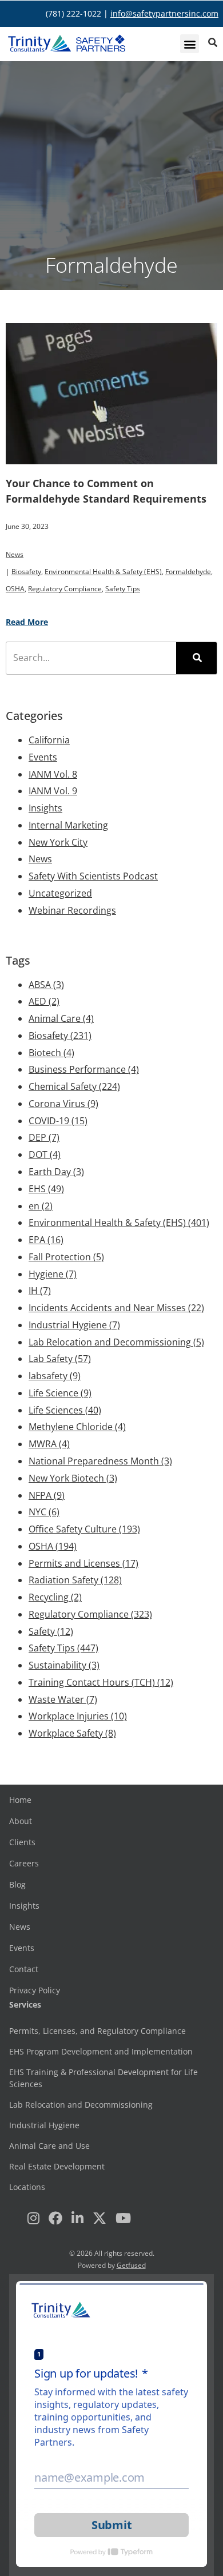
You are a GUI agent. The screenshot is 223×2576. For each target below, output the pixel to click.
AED (44, 1001)
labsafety (55, 1376)
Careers (24, 1863)
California (49, 740)
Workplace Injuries (78, 1716)
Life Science (60, 1393)
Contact (24, 1969)
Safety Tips (123, 589)
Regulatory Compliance (65, 589)
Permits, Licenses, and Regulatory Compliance (97, 2031)
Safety (51, 1631)
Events (43, 757)
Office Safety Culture (84, 1529)
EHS (46, 1189)
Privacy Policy (35, 1990)
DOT (45, 1154)
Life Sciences (65, 1410)
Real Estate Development (57, 2166)
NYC (44, 1512)
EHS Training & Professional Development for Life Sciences (103, 2078)
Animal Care (61, 1018)
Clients (22, 1842)
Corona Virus (63, 1104)
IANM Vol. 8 (53, 774)
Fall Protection (66, 1257)
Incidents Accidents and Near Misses (116, 1308)
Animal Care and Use (49, 2146)
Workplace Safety (72, 1733)
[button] (190, 44)
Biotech (51, 1053)
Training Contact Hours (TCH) (101, 1682)
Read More (27, 622)
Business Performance (84, 1069)
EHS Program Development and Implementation (101, 2051)
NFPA (47, 1495)
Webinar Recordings (72, 910)
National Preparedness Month (100, 1461)
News (15, 554)
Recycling (55, 1597)
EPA (46, 1240)
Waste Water (63, 1699)
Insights (45, 808)
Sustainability (64, 1665)
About (21, 1821)
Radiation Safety (75, 1580)
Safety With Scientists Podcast (93, 876)
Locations (27, 2187)
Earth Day (56, 1172)
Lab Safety (60, 1359)
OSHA (15, 589)
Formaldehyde (188, 572)
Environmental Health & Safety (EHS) (103, 572)
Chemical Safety (74, 1086)
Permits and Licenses (83, 1563)
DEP (44, 1137)
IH (40, 1291)
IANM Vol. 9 (53, 791)
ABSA (46, 985)
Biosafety (26, 572)
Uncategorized (60, 893)
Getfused (131, 2265)
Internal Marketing (68, 825)
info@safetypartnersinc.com (164, 13)
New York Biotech (73, 1478)
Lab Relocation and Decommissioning (116, 1342)
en (41, 1206)
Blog (17, 1884)
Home (20, 1800)
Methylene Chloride (77, 1427)
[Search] (196, 658)
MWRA (49, 1444)
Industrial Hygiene (74, 1325)
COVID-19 (58, 1121)
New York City (58, 842)
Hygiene (53, 1274)
